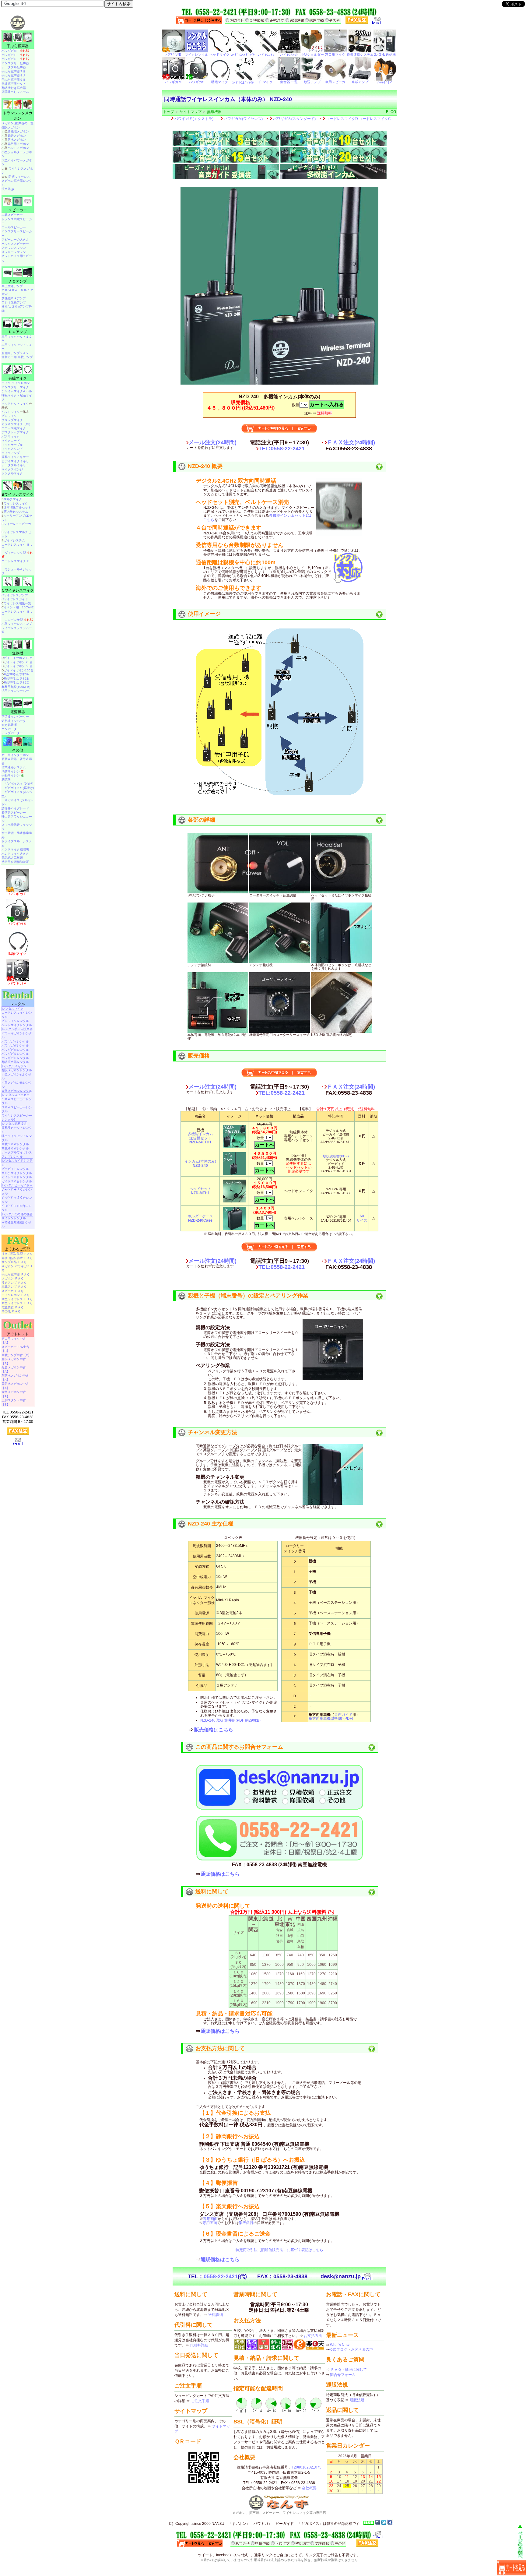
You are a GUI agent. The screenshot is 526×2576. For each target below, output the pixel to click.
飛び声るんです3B (16, 679)
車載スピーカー (12, 215)
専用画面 (210, 2219)
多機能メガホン (18, 131)
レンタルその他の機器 (17, 1214)
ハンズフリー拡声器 (15, 63)
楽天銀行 (246, 2223)
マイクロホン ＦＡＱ (16, 1295)
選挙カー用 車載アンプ (17, 357)
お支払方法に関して (220, 2048)
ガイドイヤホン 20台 (18, 662)
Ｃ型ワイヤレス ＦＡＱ (17, 1303)
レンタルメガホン (14, 1066)
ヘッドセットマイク (15, 404)
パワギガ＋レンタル (15, 1042)
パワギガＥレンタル (15, 1054)
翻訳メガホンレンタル (17, 1070)
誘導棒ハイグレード (15, 808)
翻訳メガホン (11, 127)
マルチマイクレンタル (17, 1173)
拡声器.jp (8, 189)
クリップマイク (12, 420)
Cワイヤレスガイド (15, 599)
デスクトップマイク (15, 432)
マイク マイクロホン (16, 383)
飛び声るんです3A (16, 674)
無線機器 (214, 112)
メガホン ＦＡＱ (12, 1278)
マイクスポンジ (12, 469)
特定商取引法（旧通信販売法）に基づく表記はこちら (279, 2250)
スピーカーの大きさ (15, 239)
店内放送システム (16, 512)
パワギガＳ (15, 59)
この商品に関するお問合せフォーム (239, 1747)
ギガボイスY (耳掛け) (19, 788)
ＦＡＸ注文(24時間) (351, 442)
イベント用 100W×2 (19, 607)
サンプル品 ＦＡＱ (14, 1262)
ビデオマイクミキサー (17, 461)
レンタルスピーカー (16, 1095)
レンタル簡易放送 (14, 1124)
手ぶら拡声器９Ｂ (14, 80)
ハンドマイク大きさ (15, 854)
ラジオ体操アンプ (14, 303)
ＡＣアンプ (18, 281)
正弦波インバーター (15, 717)
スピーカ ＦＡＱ (12, 1291)
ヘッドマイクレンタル (17, 1025)
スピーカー (18, 210)
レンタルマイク (12, 473)
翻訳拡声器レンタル (15, 1062)
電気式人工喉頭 (12, 858)
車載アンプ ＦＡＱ (14, 1287)
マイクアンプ (11, 453)
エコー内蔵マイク (14, 428)
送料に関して (212, 1892)
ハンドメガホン (18, 148)
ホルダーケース (200, 1218)
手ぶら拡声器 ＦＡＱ (16, 1274)
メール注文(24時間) (212, 442)
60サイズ (362, 1218)
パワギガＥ (15, 55)
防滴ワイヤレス (19, 177)
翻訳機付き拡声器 (14, 88)
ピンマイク (9, 416)
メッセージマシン (14, 252)
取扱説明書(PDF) (336, 1156)
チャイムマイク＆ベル (17, 391)
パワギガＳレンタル (15, 1058)
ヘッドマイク (11, 412)
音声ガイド (343, 1715)
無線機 (18, 653)
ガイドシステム (14, 540)
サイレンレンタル (14, 1218)
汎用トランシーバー (15, 691)
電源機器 (18, 712)
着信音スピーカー (14, 813)
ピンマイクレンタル (15, 1021)
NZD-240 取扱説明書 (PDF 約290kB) (230, 1720)
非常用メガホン (18, 144)
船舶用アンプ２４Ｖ (15, 353)
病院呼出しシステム (15, 92)
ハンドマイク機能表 (15, 849)
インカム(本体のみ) (200, 1163)
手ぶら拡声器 (18, 46)
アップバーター (12, 733)
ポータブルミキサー (15, 465)
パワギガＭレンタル (15, 1050)
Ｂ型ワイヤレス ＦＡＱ (17, 1299)
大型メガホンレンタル (17, 1091)
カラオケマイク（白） (17, 424)
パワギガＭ (15, 51)
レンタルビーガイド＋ (17, 1185)
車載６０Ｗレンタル (15, 1148)
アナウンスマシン (14, 248)
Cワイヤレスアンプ (15, 595)
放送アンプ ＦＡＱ (14, 1283)
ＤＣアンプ (18, 332)
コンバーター (11, 729)
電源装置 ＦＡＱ (12, 1307)
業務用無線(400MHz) (16, 687)
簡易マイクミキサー (15, 457)
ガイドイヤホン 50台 (18, 666)
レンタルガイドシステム (17, 1163)
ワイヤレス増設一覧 (17, 603)
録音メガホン (17, 136)
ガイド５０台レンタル (17, 1181)
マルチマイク (13, 499)
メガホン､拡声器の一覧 (18, 123)
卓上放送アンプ (12, 286)
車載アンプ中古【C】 (16, 1355)
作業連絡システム (14, 767)
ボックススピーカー (15, 244)
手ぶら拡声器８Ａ (14, 75)
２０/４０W (9, 290)
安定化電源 (9, 725)
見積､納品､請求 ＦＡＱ (17, 1258)
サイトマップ (191, 112)
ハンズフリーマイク (15, 387)
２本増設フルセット (17, 507)
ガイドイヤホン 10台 (18, 658)
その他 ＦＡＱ (11, 1311)
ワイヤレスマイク (16, 503)
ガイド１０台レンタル (17, 1177)
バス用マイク (11, 436)
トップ (169, 112)
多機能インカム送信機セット (200, 1138)
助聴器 (6, 780)
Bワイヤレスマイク (18, 494)
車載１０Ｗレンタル (15, 1144)
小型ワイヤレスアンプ (17, 624)
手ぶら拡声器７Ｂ (14, 71)
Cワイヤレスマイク (18, 590)
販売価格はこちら (214, 1730)
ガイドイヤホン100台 (19, 670)
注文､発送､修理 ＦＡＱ (17, 1254)
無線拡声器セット (14, 84)
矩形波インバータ (14, 721)
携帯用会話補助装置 (15, 862)
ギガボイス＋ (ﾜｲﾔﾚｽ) (19, 784)
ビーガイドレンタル (15, 1169)
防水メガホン (17, 140)
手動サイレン (13, 775)
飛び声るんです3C (16, 683)
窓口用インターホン (15, 755)
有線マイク (18, 378)
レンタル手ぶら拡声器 (17, 1029)
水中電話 (8, 833)
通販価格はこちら (220, 1874)
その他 (18, 750)
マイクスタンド (12, 449)
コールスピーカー (14, 227)
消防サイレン (13, 771)
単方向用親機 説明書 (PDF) (331, 1719)
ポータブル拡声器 (14, 67)
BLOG (391, 112)
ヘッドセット (200, 1191)
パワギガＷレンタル (15, 1045)
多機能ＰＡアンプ (14, 298)
